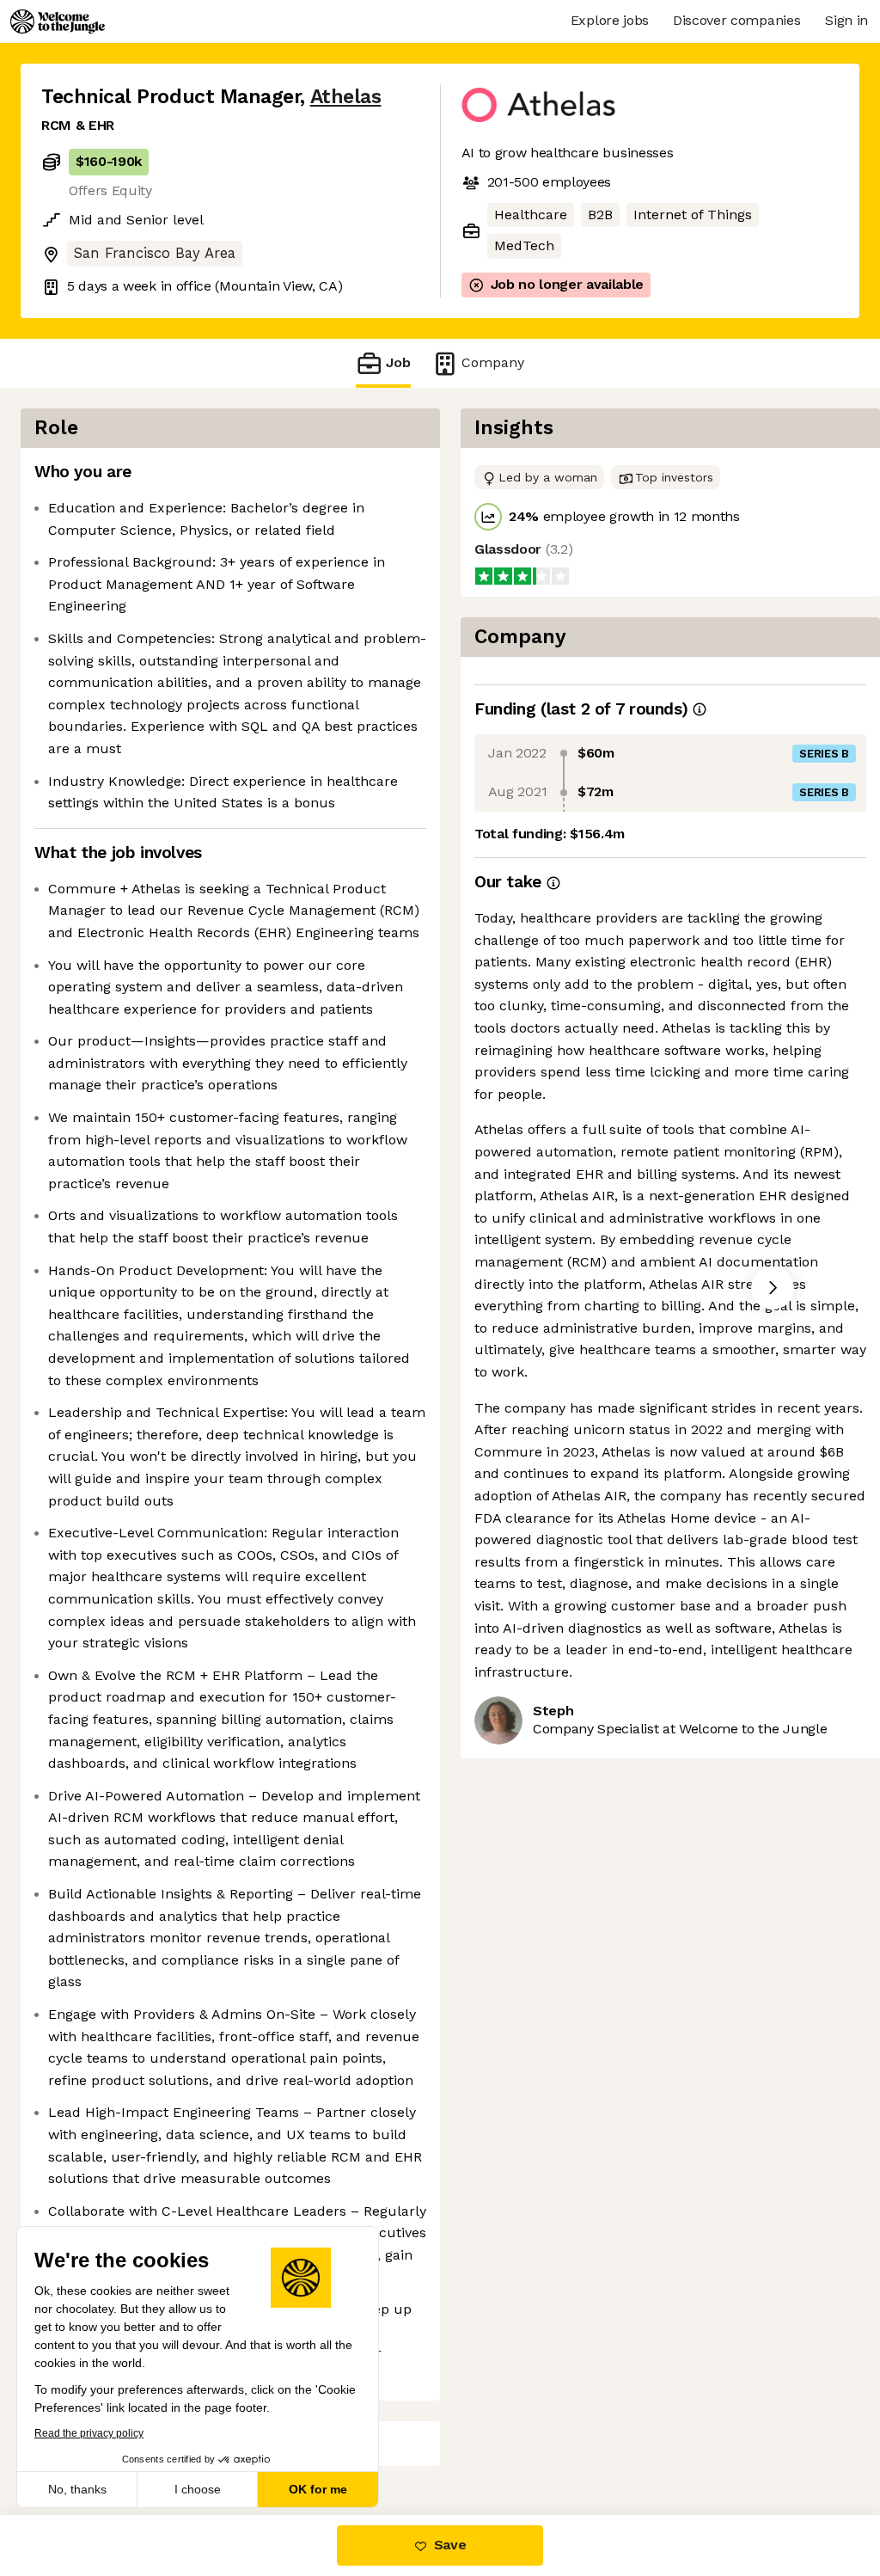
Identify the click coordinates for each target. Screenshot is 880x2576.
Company (493, 362)
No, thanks (77, 2489)
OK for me (318, 2489)
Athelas (346, 97)
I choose (198, 2489)
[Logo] (58, 21)
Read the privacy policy (89, 2433)
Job (398, 362)
